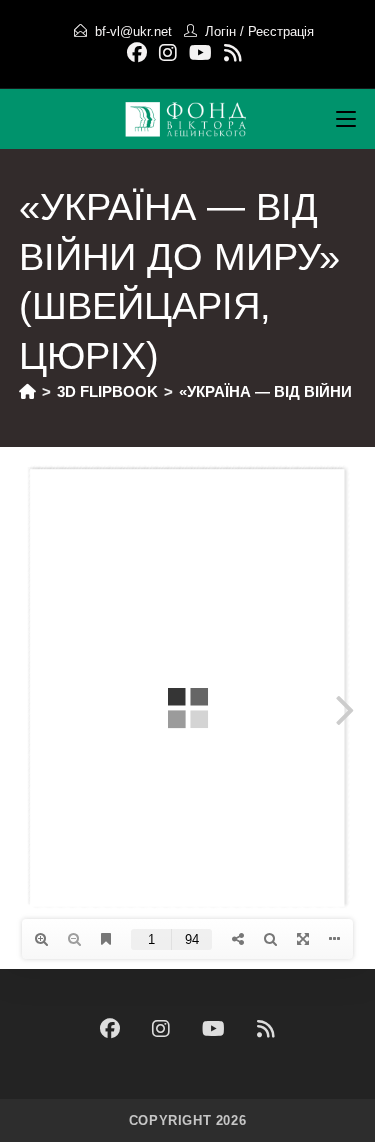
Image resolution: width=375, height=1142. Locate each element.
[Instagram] (161, 1029)
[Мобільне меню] (346, 119)
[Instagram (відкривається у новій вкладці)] (168, 53)
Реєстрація (281, 31)
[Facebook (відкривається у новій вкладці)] (140, 53)
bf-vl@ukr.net (133, 31)
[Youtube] (213, 1029)
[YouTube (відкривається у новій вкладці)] (200, 53)
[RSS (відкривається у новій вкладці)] (233, 53)
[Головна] (27, 391)
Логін (220, 31)
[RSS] (266, 1029)
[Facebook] (110, 1029)
